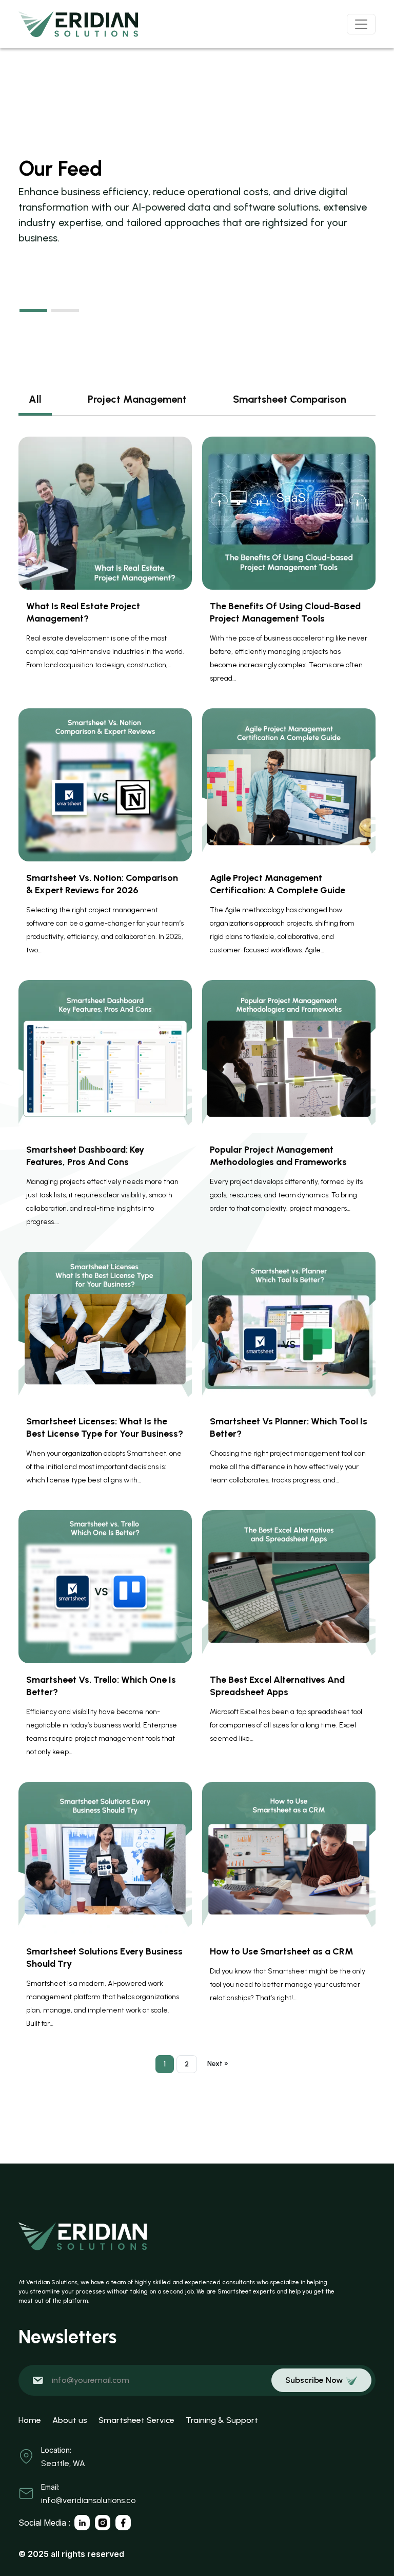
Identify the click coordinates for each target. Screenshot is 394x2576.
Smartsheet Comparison (290, 399)
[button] (33, 311)
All (35, 399)
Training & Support (222, 2420)
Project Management (137, 399)
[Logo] (78, 24)
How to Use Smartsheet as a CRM (282, 1951)
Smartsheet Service (136, 2420)
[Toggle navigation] (361, 24)
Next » (218, 2064)
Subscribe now (314, 2380)
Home (30, 2420)
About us (70, 2420)
